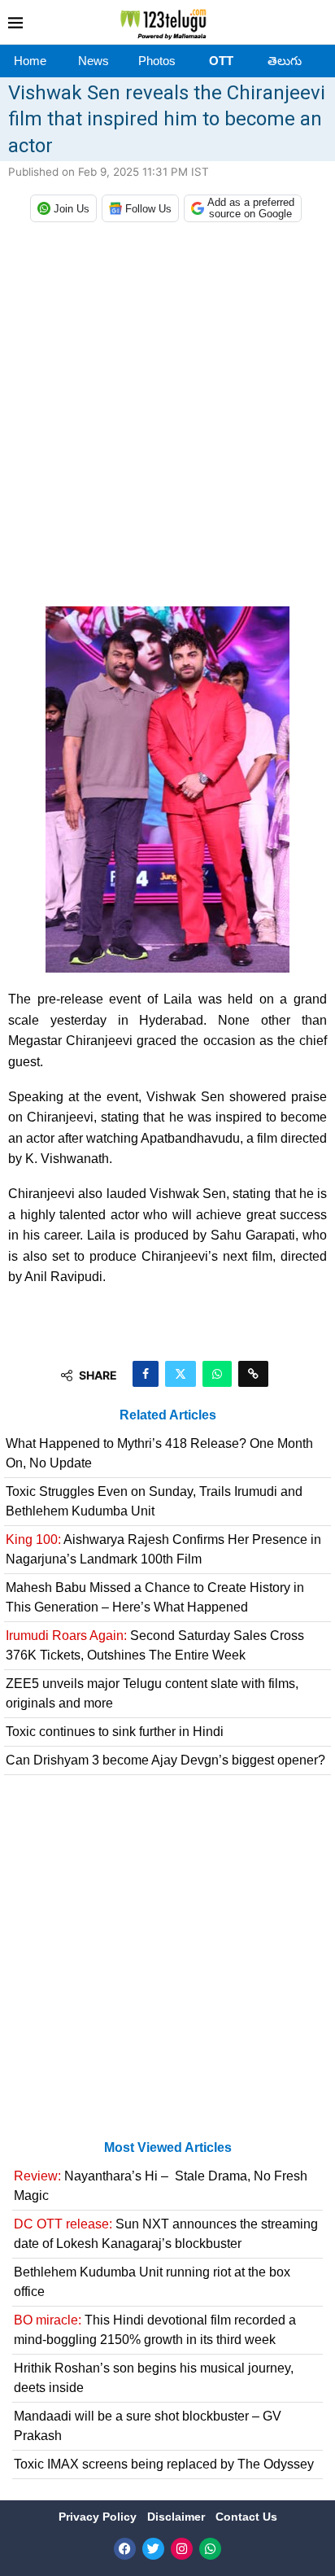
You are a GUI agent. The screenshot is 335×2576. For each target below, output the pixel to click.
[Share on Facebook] (146, 1374)
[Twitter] (153, 2549)
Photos (157, 61)
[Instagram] (182, 2549)
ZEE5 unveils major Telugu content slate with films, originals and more (152, 1693)
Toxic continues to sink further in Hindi (115, 1732)
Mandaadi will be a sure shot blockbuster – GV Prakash (148, 2426)
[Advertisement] (167, 418)
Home (30, 61)
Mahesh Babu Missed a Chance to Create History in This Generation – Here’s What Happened (155, 1597)
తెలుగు (285, 61)
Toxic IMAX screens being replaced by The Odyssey (164, 2464)
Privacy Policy (99, 2517)
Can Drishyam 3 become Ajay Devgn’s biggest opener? (165, 1760)
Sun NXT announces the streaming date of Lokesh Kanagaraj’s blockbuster (166, 2234)
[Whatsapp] (210, 2549)
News (94, 61)
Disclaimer (178, 2517)
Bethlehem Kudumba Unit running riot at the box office (152, 2282)
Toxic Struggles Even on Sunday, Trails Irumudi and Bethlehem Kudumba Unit (154, 1501)
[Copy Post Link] (253, 1374)
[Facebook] (125, 2549)
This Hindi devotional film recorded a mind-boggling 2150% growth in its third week (155, 2330)
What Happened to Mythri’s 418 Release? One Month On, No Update (159, 1453)
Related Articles (168, 1415)
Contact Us (246, 2517)
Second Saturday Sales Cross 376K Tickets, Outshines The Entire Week (155, 1645)
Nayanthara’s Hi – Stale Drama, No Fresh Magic (161, 2186)
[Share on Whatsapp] (217, 1374)
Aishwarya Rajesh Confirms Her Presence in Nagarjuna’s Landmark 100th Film (163, 1549)
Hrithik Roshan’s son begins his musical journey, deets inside (154, 2378)
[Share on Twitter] (181, 1374)
